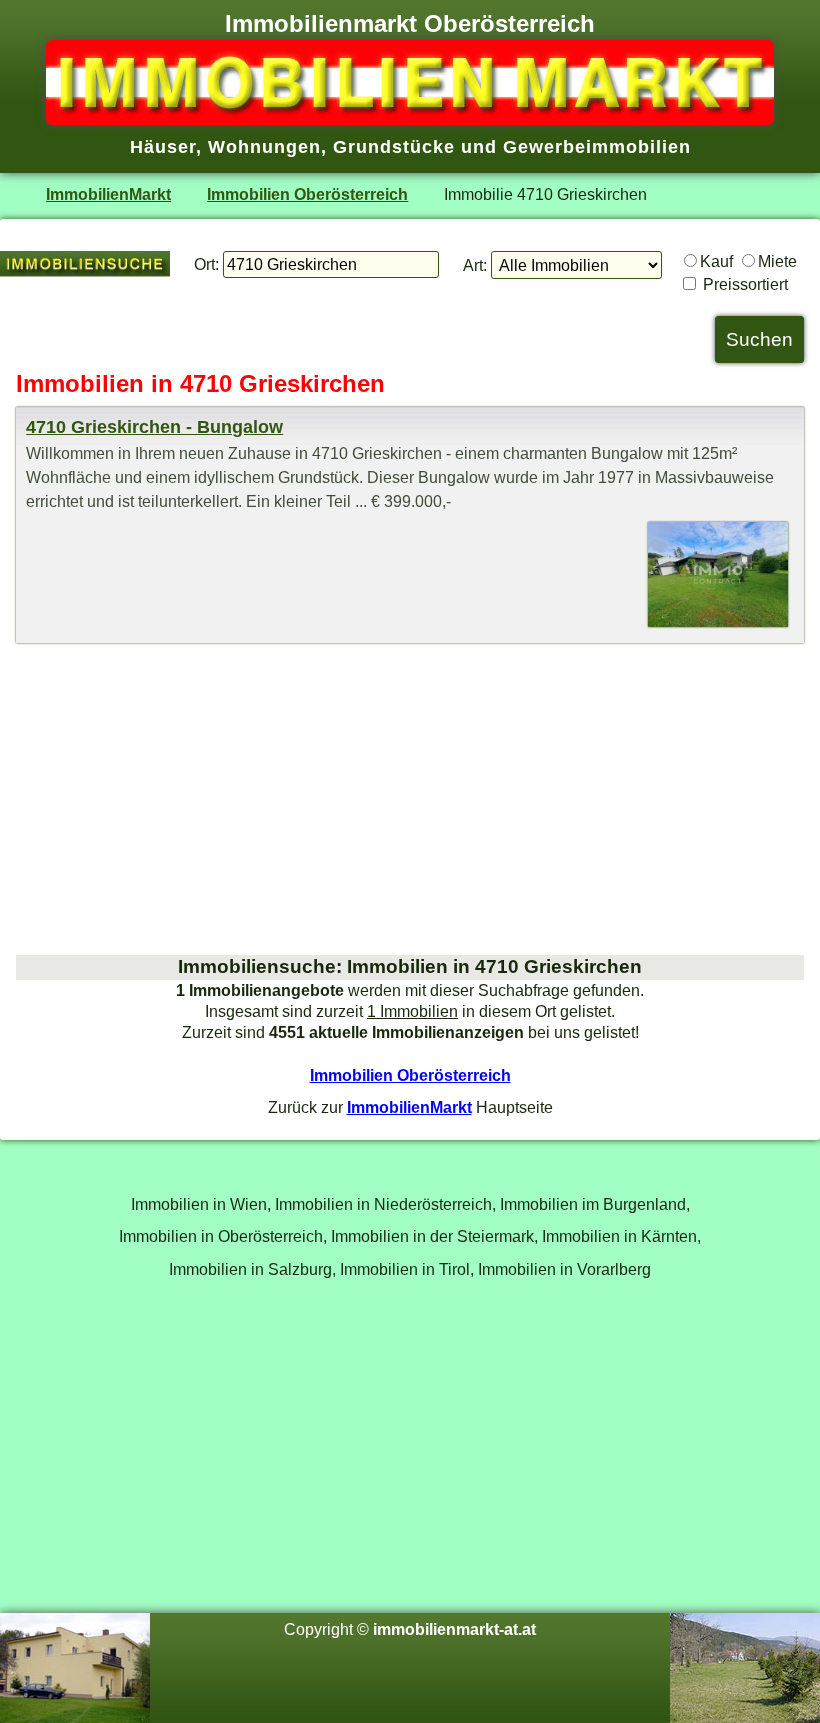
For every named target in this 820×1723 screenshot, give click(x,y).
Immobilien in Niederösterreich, (385, 1204)
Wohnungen (264, 147)
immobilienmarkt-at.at (454, 1629)
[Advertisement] (410, 799)
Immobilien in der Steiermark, (434, 1236)
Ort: (206, 264)
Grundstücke (394, 147)
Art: (475, 265)
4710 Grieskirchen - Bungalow (154, 427)
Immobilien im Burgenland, (595, 1204)
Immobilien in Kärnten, (621, 1236)
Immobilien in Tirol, (407, 1269)
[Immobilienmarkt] (410, 119)
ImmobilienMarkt (108, 194)
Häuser (163, 147)
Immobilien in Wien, (201, 1204)
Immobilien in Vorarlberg (564, 1269)
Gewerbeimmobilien (597, 147)
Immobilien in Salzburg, (252, 1269)
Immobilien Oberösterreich (307, 194)
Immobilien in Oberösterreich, (223, 1236)
